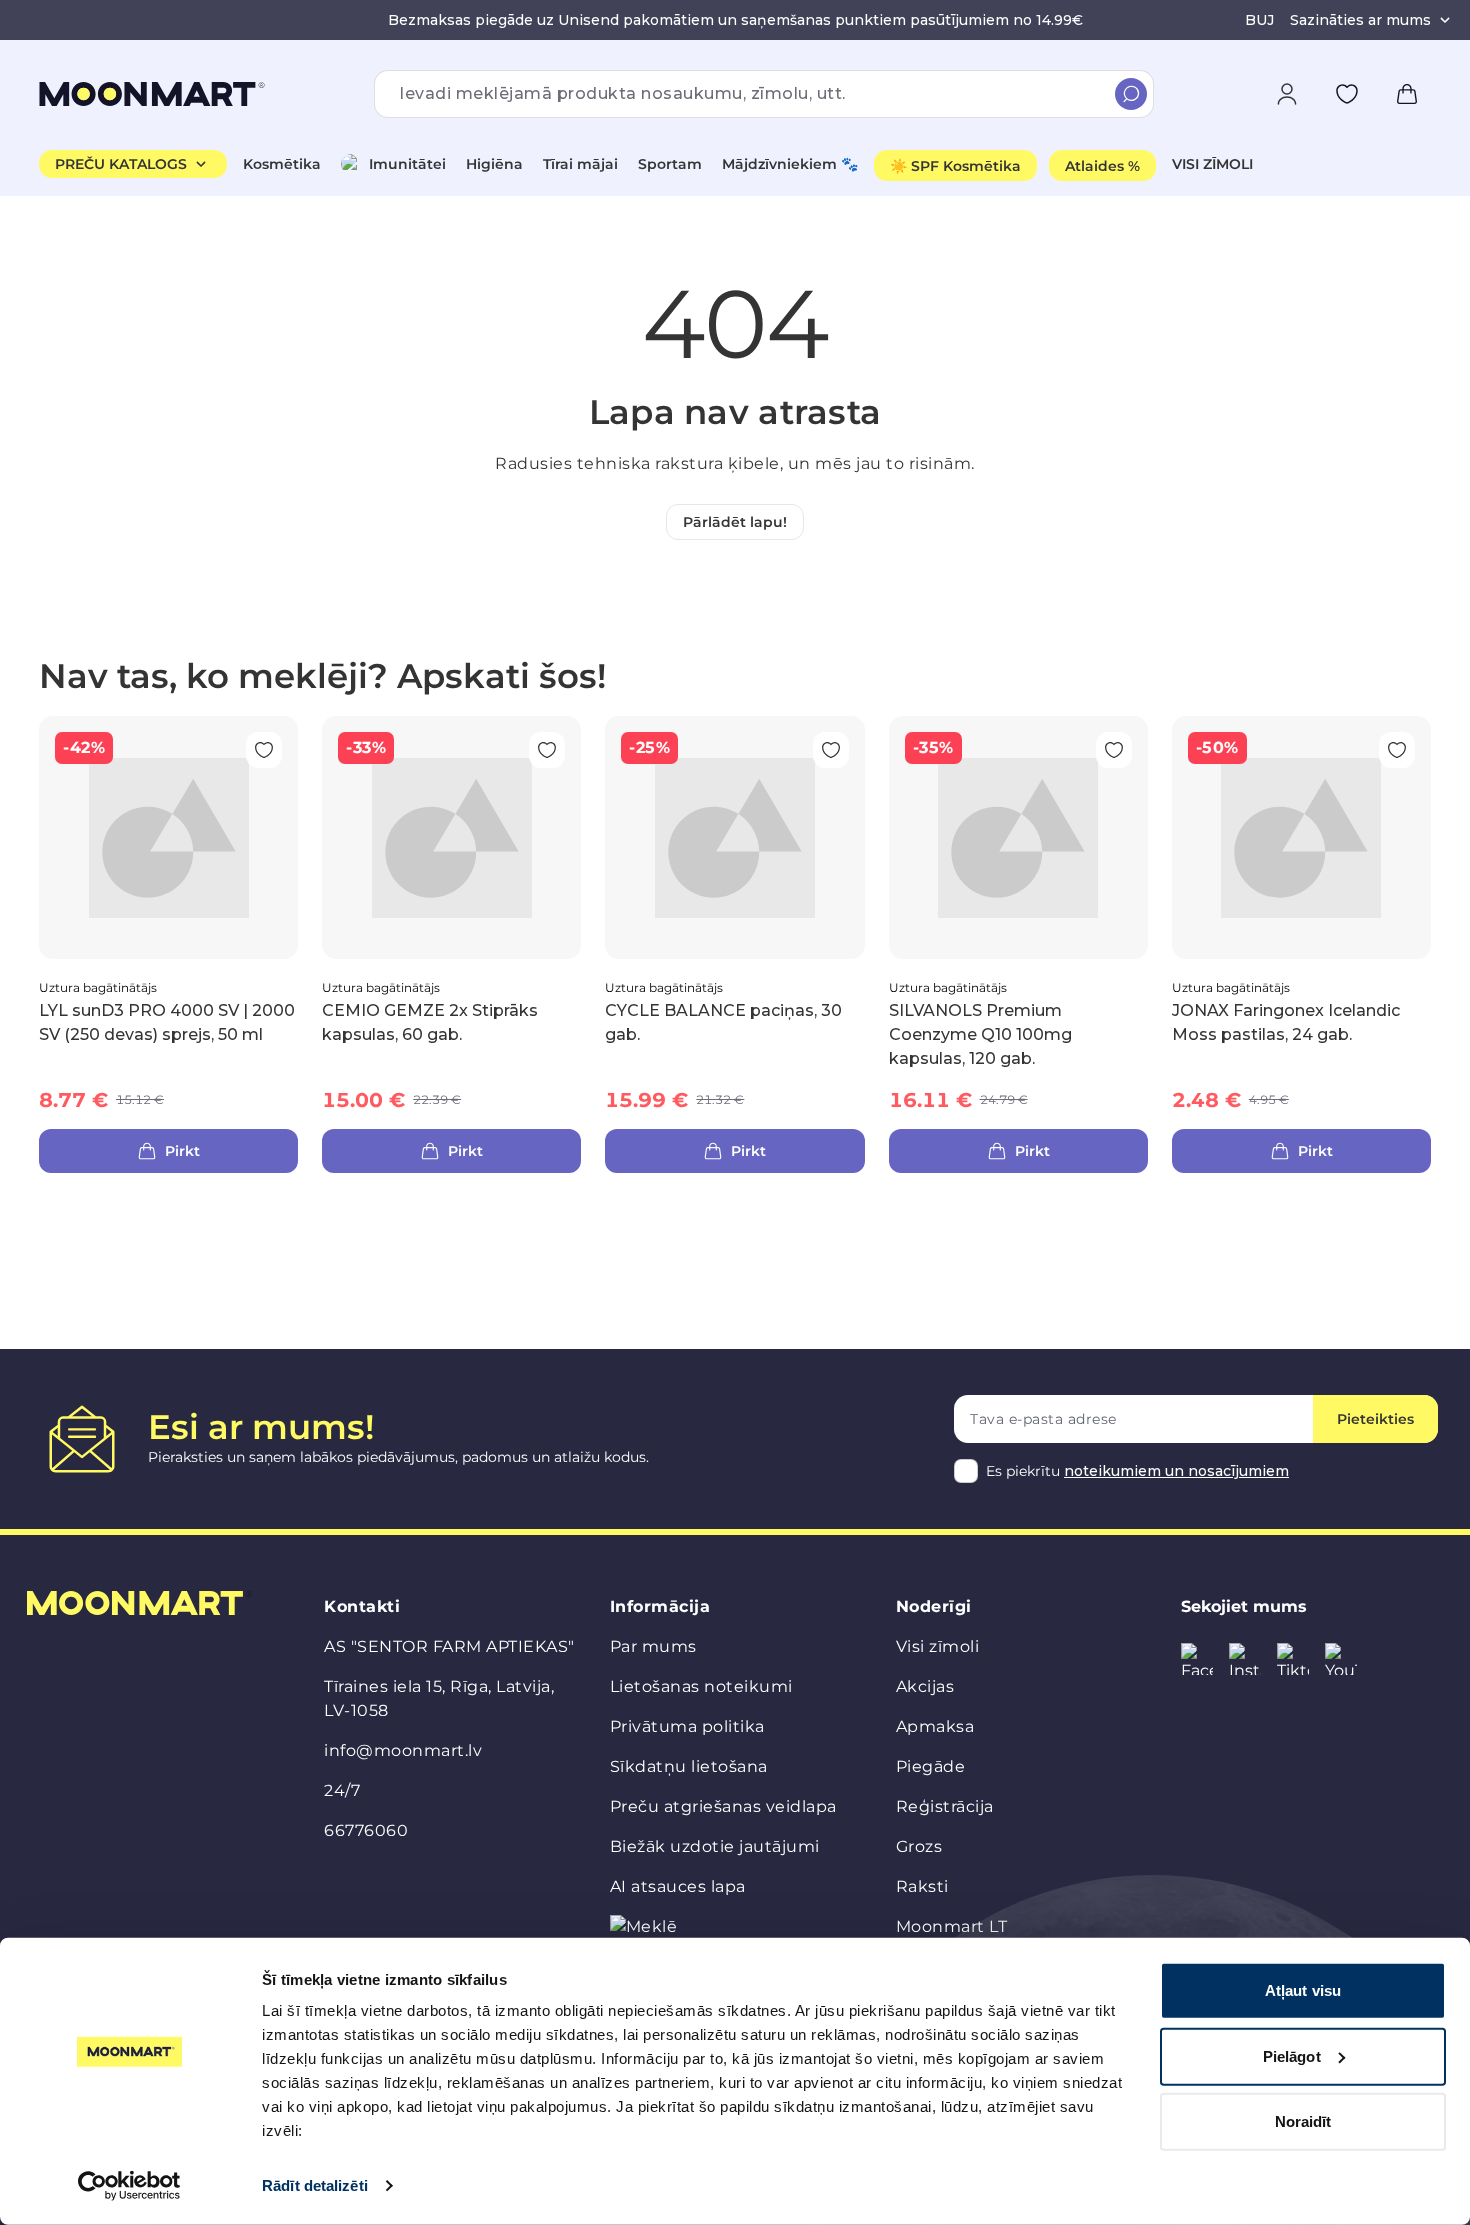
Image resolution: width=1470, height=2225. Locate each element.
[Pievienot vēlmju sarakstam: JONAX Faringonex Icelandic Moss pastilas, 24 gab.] (1397, 750)
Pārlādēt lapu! (735, 522)
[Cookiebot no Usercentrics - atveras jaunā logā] (129, 2186)
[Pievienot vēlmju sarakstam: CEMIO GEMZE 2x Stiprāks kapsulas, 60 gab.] (547, 750)
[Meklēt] (1131, 94)
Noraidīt (1303, 2121)
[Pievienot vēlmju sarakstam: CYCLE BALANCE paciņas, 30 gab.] (831, 750)
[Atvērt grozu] (1407, 94)
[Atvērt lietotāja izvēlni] (1287, 94)
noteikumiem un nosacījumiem (1176, 1471)
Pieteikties (1375, 1419)
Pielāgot (1292, 2055)
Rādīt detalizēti (315, 2185)
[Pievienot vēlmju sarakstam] (1347, 94)
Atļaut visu (1303, 1990)
